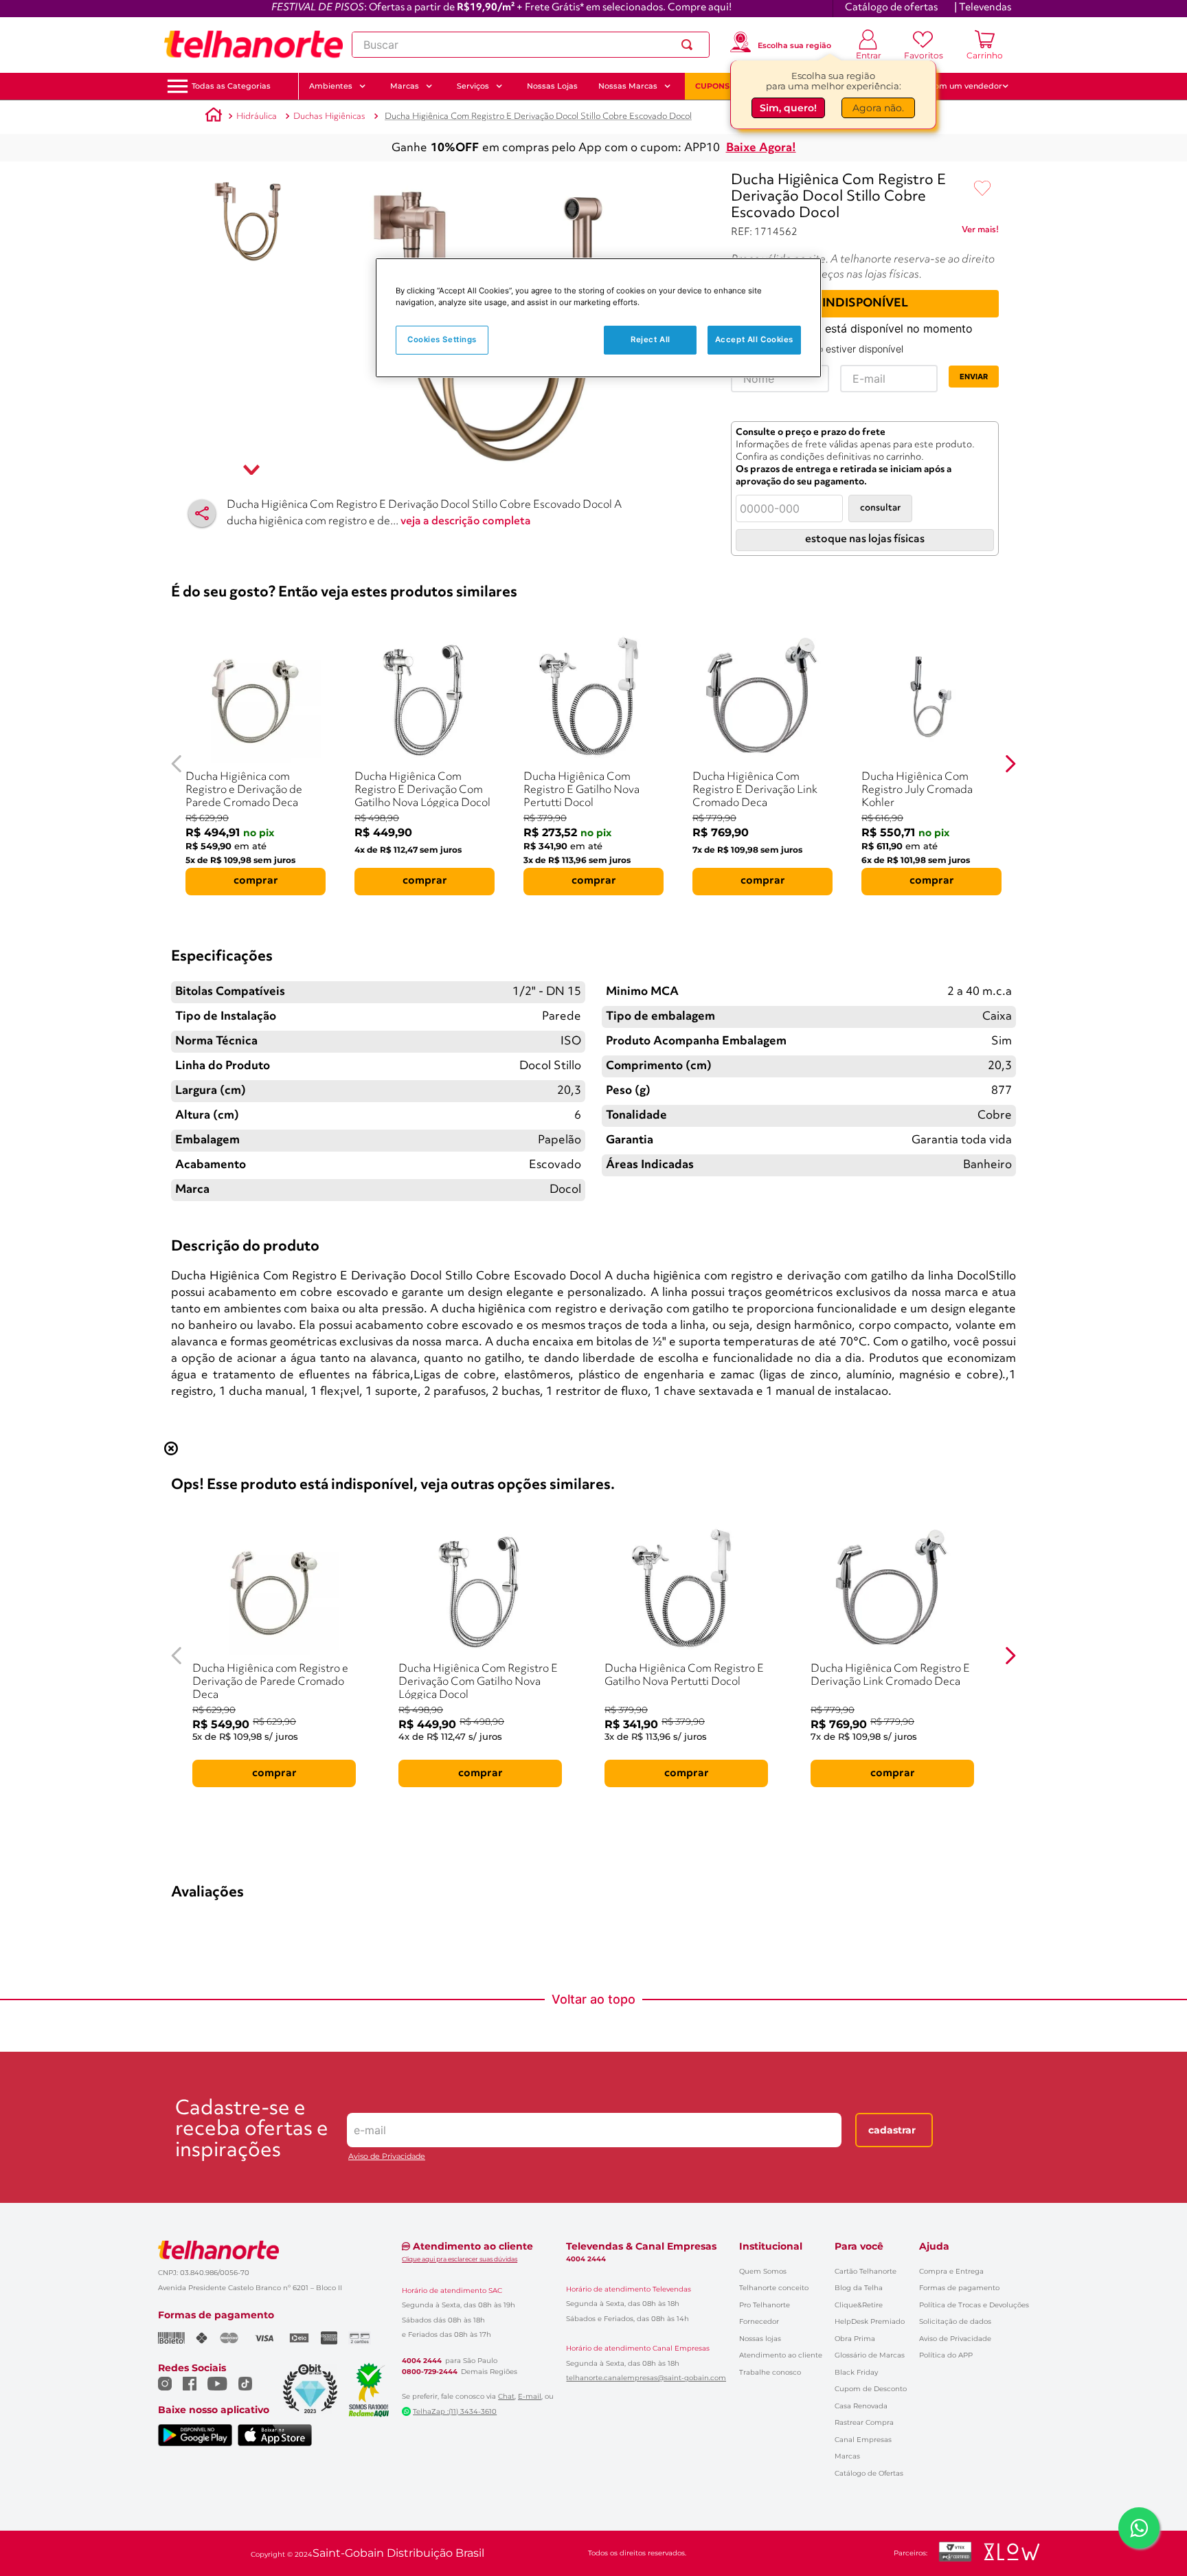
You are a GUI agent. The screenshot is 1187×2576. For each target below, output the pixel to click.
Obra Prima (855, 2339)
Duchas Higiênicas (329, 116)
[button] (231, 86)
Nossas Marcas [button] (628, 86)
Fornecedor (759, 2321)
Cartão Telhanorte (866, 2271)
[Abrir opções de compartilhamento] (202, 513)
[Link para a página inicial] (214, 117)
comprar (256, 881)
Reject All (651, 339)
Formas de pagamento (959, 2288)
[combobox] (531, 45)
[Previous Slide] (177, 764)
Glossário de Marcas (870, 2355)
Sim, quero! (788, 108)
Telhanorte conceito (774, 2288)
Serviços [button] (473, 86)
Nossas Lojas (552, 86)
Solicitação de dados (955, 2321)
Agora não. (878, 108)
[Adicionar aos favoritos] (982, 189)
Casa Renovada (861, 2406)
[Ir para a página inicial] (253, 45)
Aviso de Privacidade (387, 2157)
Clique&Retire (859, 2305)
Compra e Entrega (951, 2271)
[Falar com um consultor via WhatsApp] (1139, 2528)
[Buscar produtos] (690, 45)
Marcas (847, 2456)
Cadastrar (892, 2130)
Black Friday (856, 2372)
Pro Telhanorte (765, 2305)
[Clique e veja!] (980, 232)
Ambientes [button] (331, 86)
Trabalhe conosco (770, 2372)
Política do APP (946, 2355)
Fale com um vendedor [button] (957, 86)
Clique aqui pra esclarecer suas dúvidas (460, 2259)
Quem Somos (763, 2271)
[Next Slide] (1010, 764)
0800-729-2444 (430, 2372)
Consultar (880, 508)
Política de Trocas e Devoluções (974, 2305)
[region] (598, 318)
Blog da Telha (859, 2288)
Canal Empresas (863, 2440)
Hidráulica (257, 116)
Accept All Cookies (754, 339)
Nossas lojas (760, 2339)
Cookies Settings (442, 339)
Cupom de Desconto (871, 2389)
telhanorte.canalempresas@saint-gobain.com (646, 2378)
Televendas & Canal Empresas (641, 2246)
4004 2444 (422, 2361)
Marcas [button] (405, 86)
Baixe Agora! (761, 148)
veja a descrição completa (466, 522)
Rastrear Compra (864, 2422)
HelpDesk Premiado (870, 2321)
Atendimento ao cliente (781, 2355)
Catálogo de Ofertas (869, 2473)
